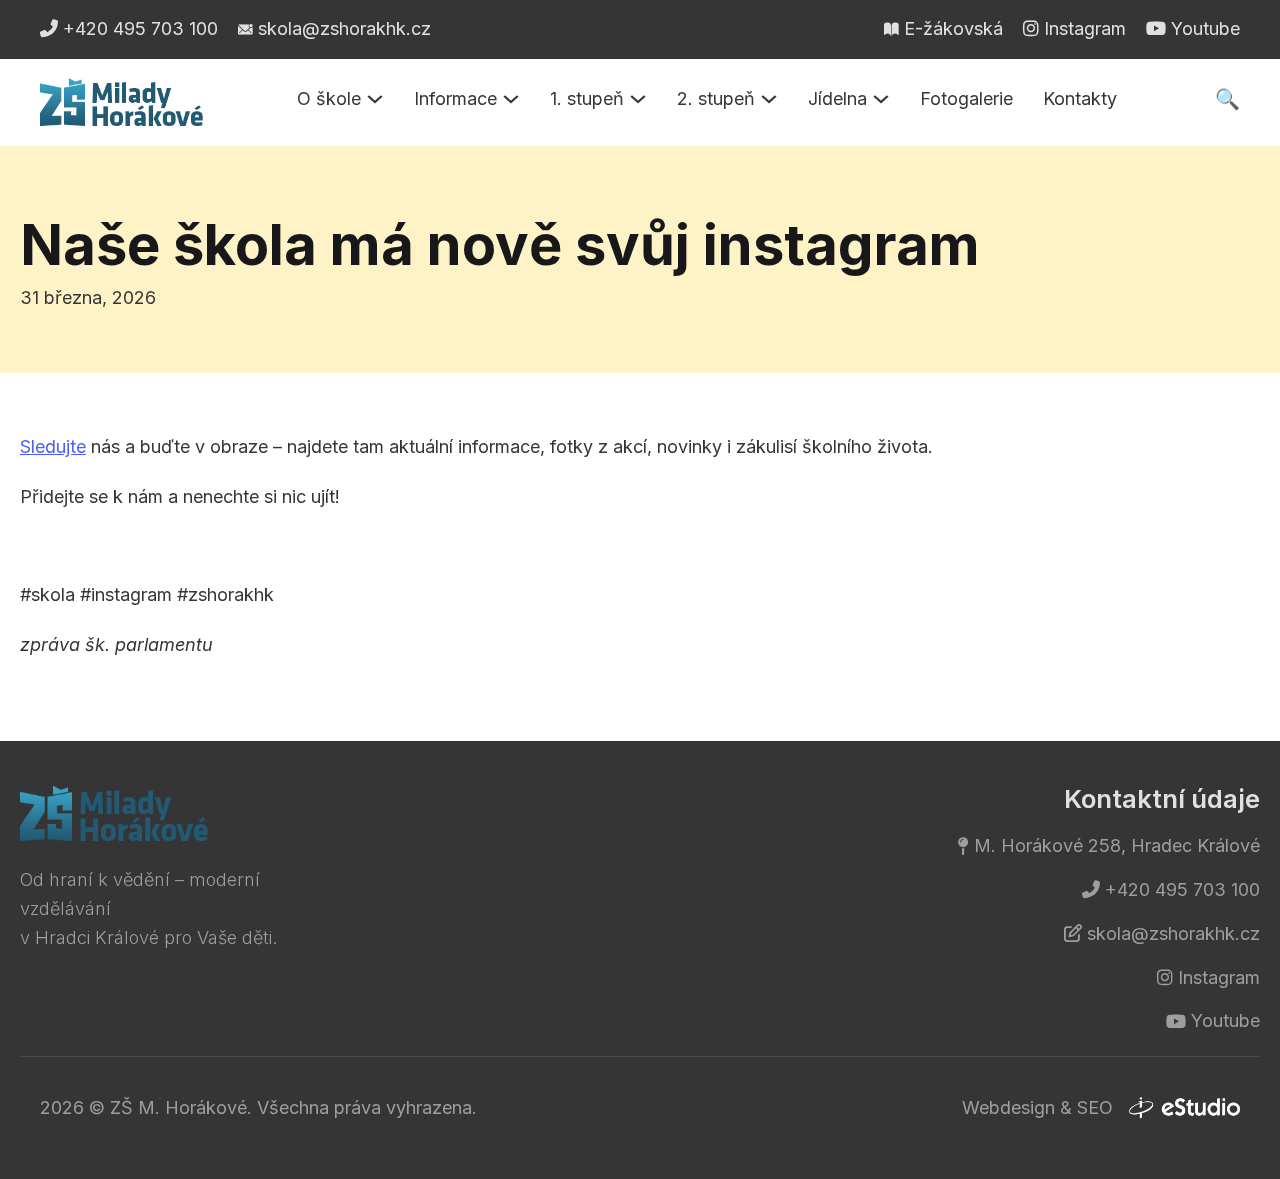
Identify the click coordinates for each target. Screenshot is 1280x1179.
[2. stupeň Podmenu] (769, 99)
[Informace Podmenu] (511, 99)
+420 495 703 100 (1182, 889)
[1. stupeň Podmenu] (638, 99)
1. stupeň (587, 98)
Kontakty (1080, 98)
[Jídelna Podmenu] (881, 99)
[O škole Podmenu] (375, 99)
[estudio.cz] (1184, 1108)
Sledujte (53, 446)
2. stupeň (716, 98)
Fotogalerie (966, 98)
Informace (455, 98)
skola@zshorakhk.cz (1173, 933)
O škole (329, 98)
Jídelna (837, 98)
